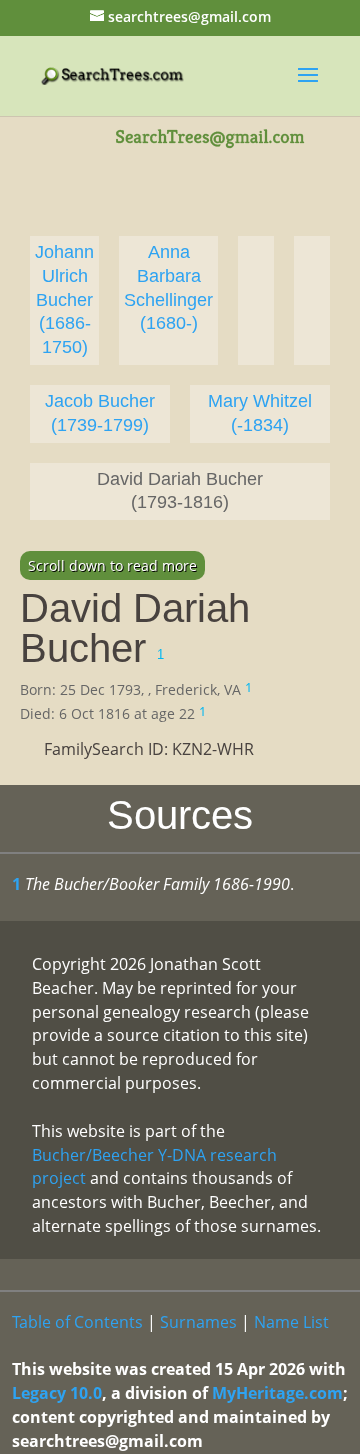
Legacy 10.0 (57, 1393)
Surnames (198, 1322)
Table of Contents (77, 1322)
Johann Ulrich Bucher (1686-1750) (64, 299)
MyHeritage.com (277, 1393)
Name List (291, 1322)
